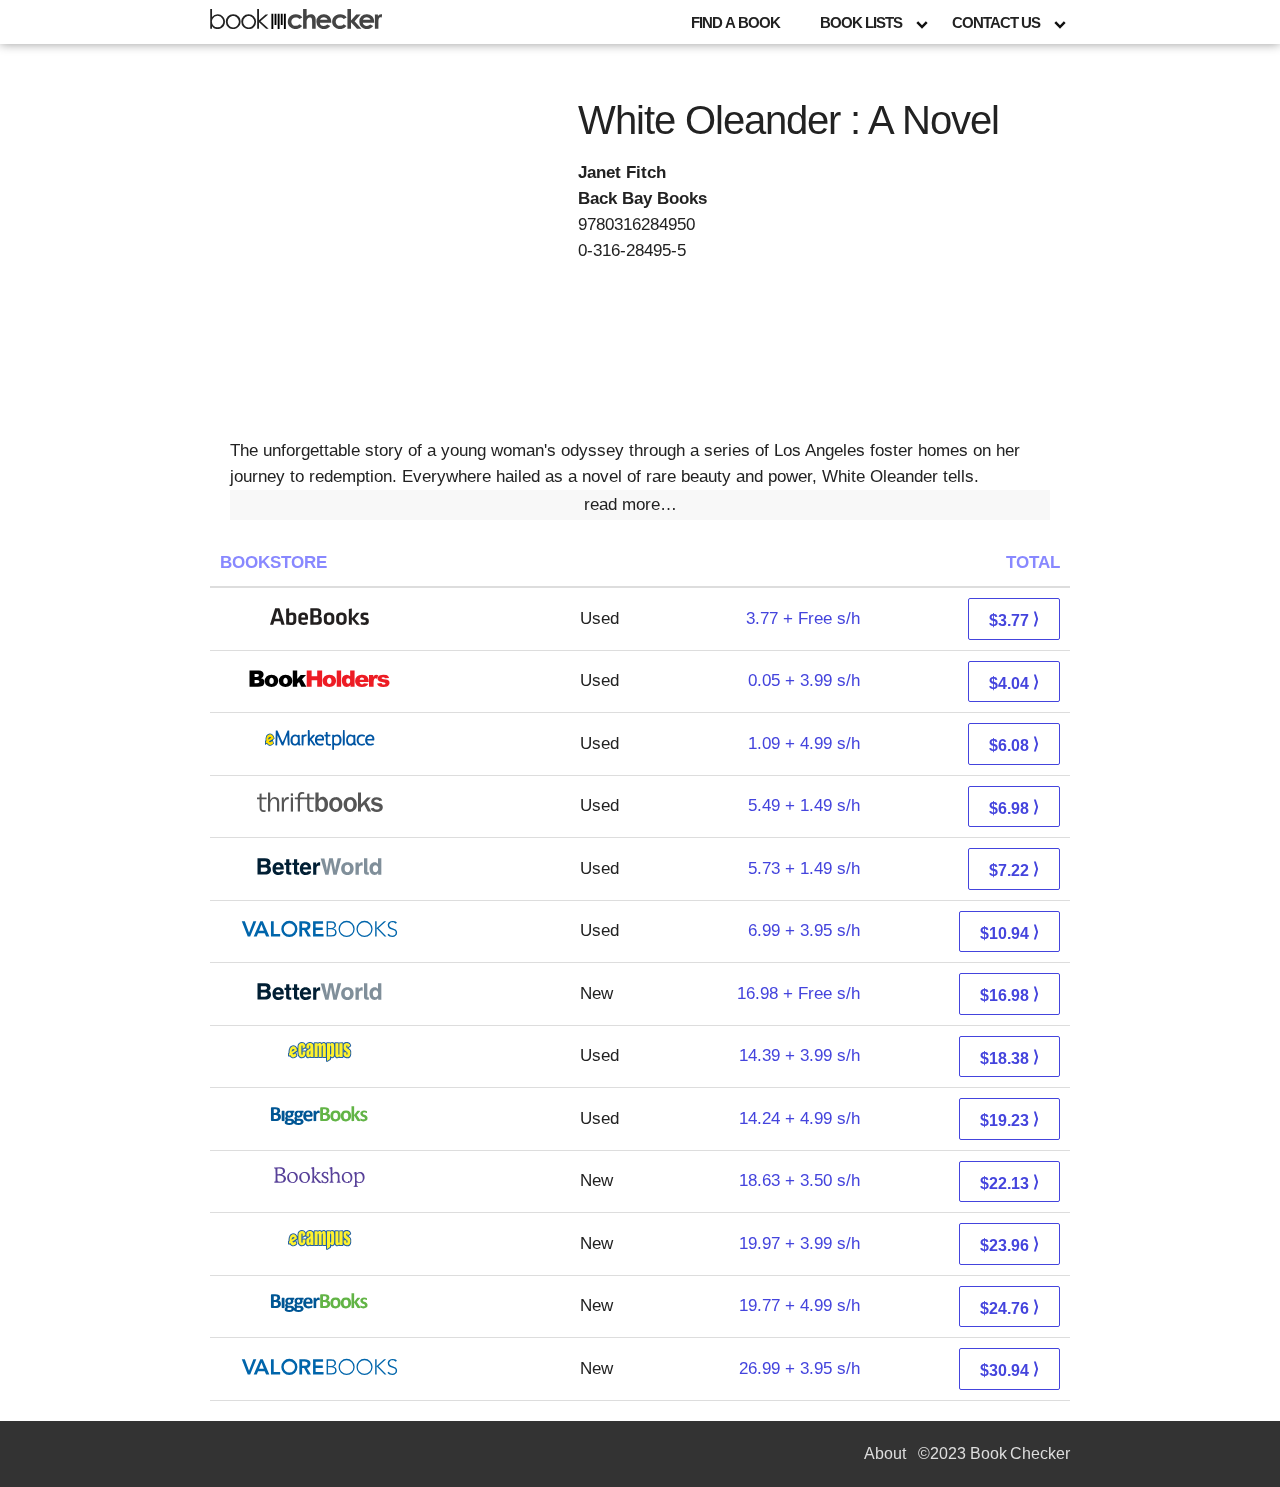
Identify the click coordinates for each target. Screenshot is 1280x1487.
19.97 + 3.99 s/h (799, 1243)
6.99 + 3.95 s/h (804, 930)
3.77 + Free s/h (803, 618)
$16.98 (1009, 994)
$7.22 (1014, 869)
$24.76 (1009, 1307)
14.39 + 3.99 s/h (799, 1055)
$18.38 (1009, 1057)
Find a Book (735, 22)
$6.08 (1014, 744)
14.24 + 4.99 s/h (799, 1118)
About (885, 1453)
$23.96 (1009, 1244)
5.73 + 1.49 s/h (804, 868)
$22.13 (1009, 1182)
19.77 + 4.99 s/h (799, 1305)
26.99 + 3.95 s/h (799, 1368)
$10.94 (1009, 932)
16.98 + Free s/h (798, 993)
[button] (640, 505)
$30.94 (1009, 1369)
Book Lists (861, 22)
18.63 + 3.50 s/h (799, 1180)
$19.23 (1009, 1119)
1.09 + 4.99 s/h (804, 743)
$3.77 (1014, 619)
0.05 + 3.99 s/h (804, 680)
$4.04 (1014, 682)
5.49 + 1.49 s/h (804, 805)
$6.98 (1014, 807)
